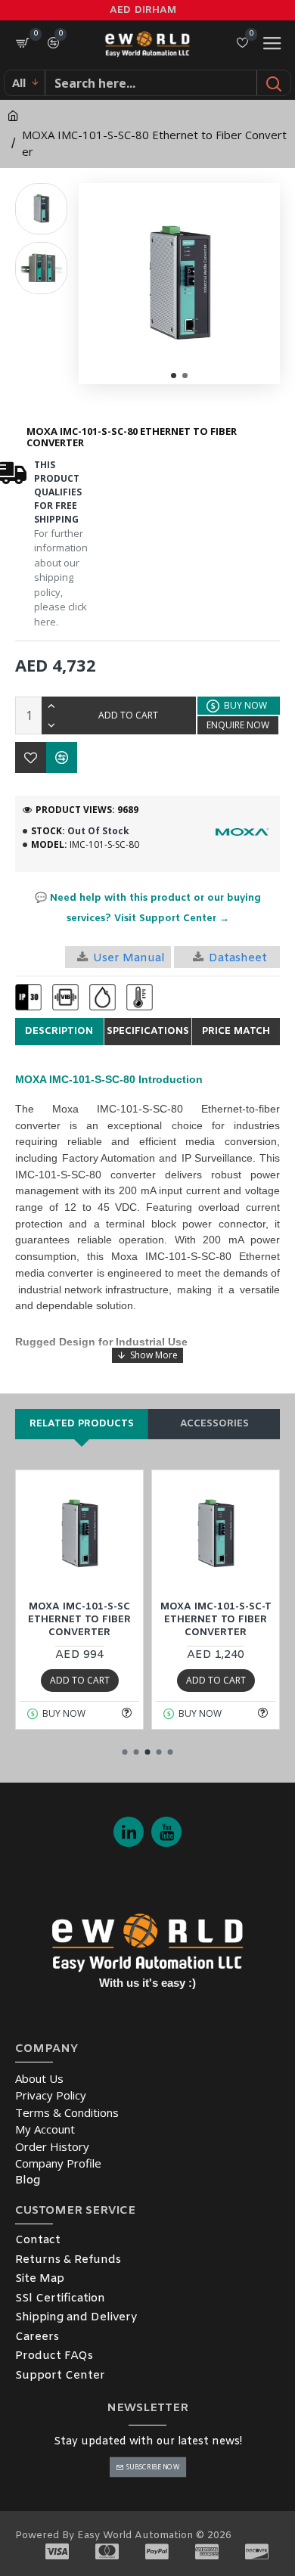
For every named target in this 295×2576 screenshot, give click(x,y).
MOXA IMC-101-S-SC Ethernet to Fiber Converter (79, 1620)
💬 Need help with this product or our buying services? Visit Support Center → (148, 908)
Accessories (214, 1424)
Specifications (148, 1031)
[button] (174, 376)
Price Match (236, 1031)
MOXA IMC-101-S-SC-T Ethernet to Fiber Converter (216, 1620)
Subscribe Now (152, 2467)
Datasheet (238, 958)
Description (59, 1031)
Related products (82, 1424)
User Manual (129, 958)
